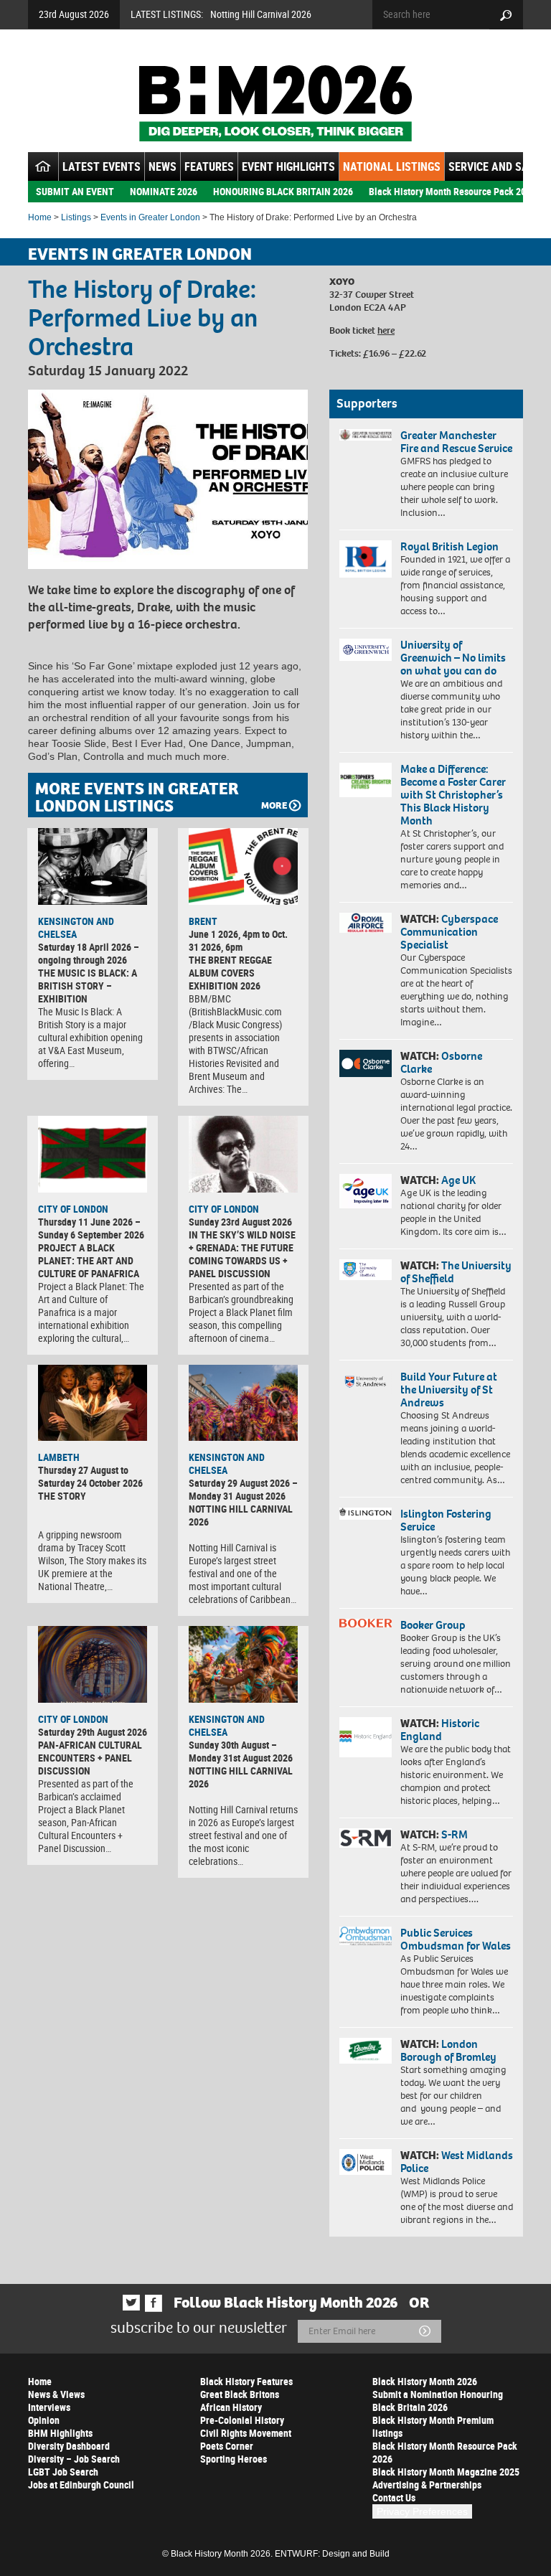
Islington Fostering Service (446, 1520)
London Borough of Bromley (448, 2050)
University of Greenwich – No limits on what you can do (453, 658)
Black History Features (246, 2381)
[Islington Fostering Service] (366, 1514)
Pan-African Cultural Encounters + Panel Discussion (90, 1758)
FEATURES (209, 166)
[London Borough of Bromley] (366, 2051)
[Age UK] (366, 1191)
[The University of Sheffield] (366, 1270)
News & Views (56, 2394)
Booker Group (434, 1625)
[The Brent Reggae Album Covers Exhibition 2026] (243, 866)
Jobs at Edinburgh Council (81, 2485)
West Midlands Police (457, 2162)
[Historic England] (366, 1737)
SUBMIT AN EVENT (75, 191)
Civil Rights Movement (246, 2433)
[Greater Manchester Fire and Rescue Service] (366, 435)
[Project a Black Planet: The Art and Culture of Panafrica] (93, 1154)
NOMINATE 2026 (164, 191)
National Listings (392, 166)
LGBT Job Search (63, 2472)
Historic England (440, 1730)
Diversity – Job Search (74, 2459)
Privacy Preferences (422, 2511)
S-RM (455, 1834)
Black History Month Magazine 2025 (446, 2472)
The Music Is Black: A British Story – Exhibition (88, 986)
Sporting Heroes (234, 2459)
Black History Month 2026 (425, 2381)
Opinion (44, 2420)
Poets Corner (227, 2446)
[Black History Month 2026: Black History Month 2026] (275, 103)
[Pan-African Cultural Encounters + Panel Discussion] (93, 1664)
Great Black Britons (240, 2394)
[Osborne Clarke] (366, 1063)
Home (40, 217)
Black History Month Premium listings (433, 2426)
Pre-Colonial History (242, 2420)
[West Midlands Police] (366, 2162)
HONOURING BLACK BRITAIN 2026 (283, 191)
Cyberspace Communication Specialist (449, 932)
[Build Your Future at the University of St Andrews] (366, 1382)
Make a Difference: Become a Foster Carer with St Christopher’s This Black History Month (453, 795)
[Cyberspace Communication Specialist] (366, 923)
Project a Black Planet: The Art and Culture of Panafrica (89, 1260)
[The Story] (93, 1403)
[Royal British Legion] (366, 559)
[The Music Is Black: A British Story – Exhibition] (93, 866)
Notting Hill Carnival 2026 (261, 14)
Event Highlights (288, 166)
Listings (76, 217)
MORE (274, 805)
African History (231, 2407)
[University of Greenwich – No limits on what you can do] (366, 650)
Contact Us (394, 2497)
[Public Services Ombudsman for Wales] (366, 1936)
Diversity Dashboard (69, 2446)
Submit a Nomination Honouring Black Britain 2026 (438, 2401)
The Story (62, 1496)
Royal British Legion (449, 546)
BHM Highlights (60, 2433)
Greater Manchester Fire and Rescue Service (456, 442)
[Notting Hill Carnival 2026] (243, 1403)
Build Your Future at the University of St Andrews (449, 1390)
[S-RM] (366, 1838)
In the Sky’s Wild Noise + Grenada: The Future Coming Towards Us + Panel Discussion (242, 1254)
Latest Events (102, 166)
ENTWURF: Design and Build (332, 2554)
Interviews (49, 2407)
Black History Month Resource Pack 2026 (452, 191)
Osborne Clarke (441, 1062)
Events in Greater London (150, 217)
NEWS (163, 166)
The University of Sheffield (456, 1272)
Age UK (458, 1180)
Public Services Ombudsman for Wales (456, 1939)
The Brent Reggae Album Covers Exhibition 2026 (230, 973)
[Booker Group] (366, 1623)
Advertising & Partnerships (427, 2485)
